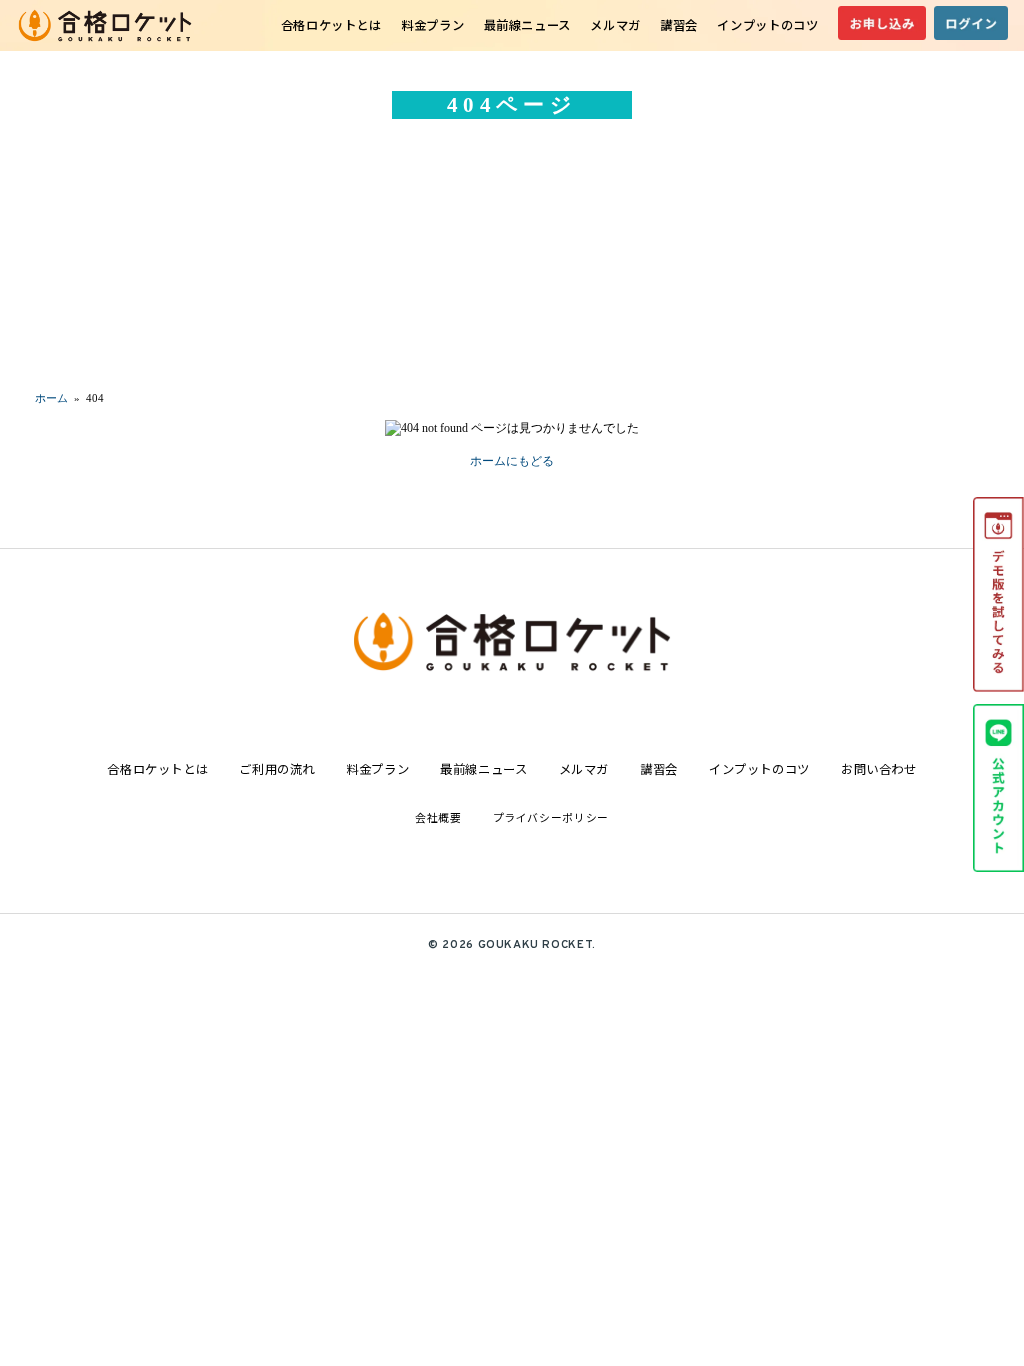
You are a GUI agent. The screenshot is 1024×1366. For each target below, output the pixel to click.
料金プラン (432, 25)
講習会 (679, 25)
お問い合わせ (879, 769)
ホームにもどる (512, 461)
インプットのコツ (767, 25)
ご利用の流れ (277, 769)
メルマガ (615, 25)
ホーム (51, 398)
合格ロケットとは (331, 25)
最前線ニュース (527, 25)
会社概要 (438, 817)
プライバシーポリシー (551, 817)
